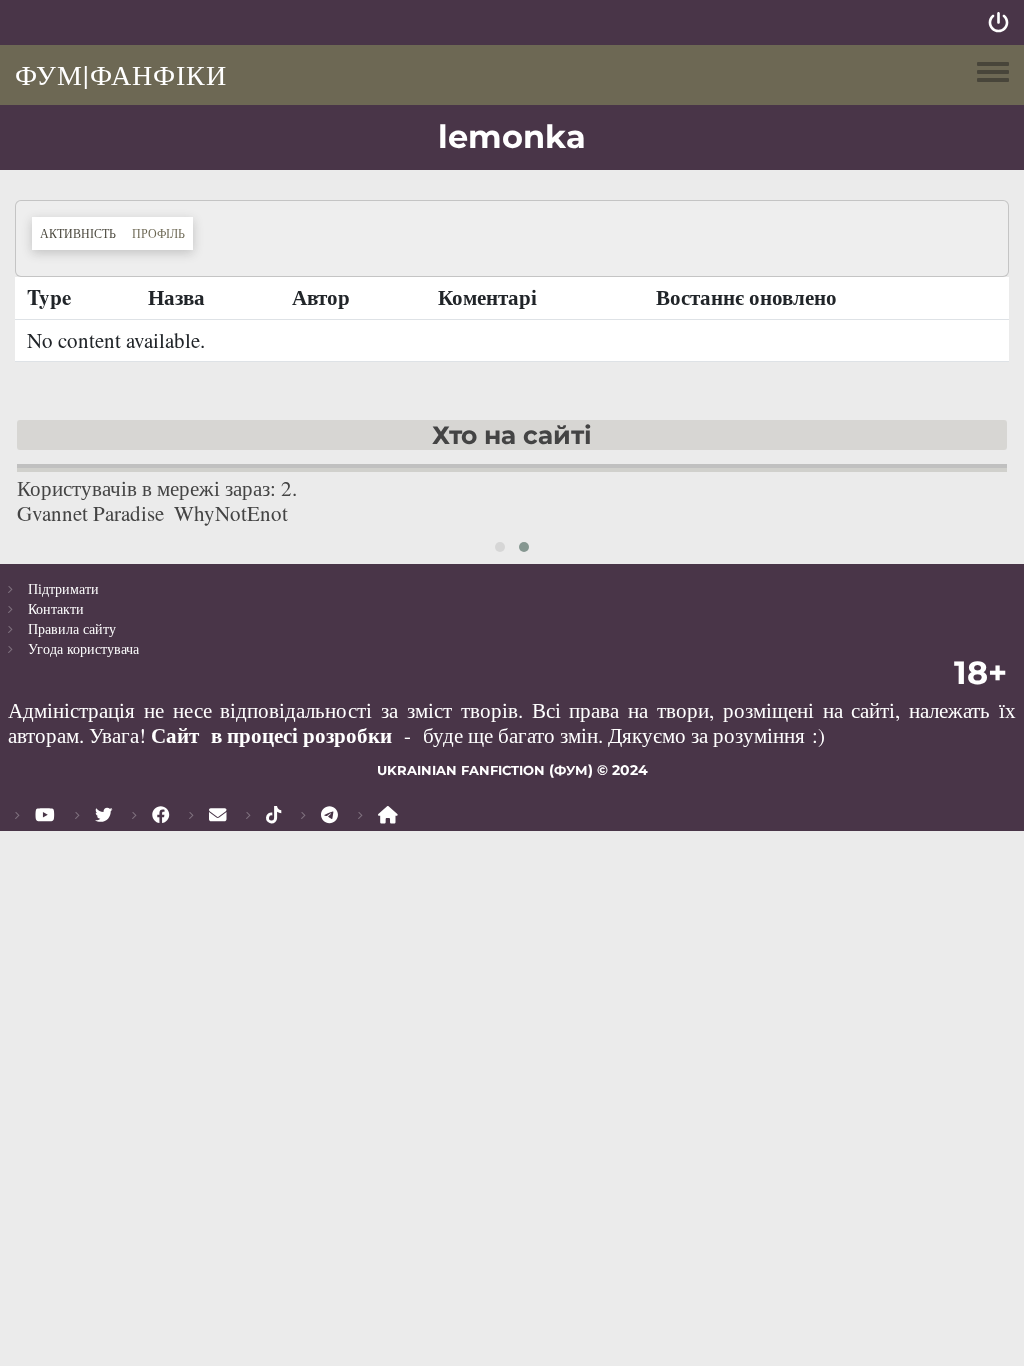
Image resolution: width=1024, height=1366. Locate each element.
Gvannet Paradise (90, 513)
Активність (82, 232)
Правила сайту (72, 628)
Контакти (56, 608)
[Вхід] (998, 22)
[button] (500, 547)
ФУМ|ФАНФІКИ (121, 74)
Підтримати (63, 588)
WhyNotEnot (231, 513)
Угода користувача (83, 648)
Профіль (158, 233)
